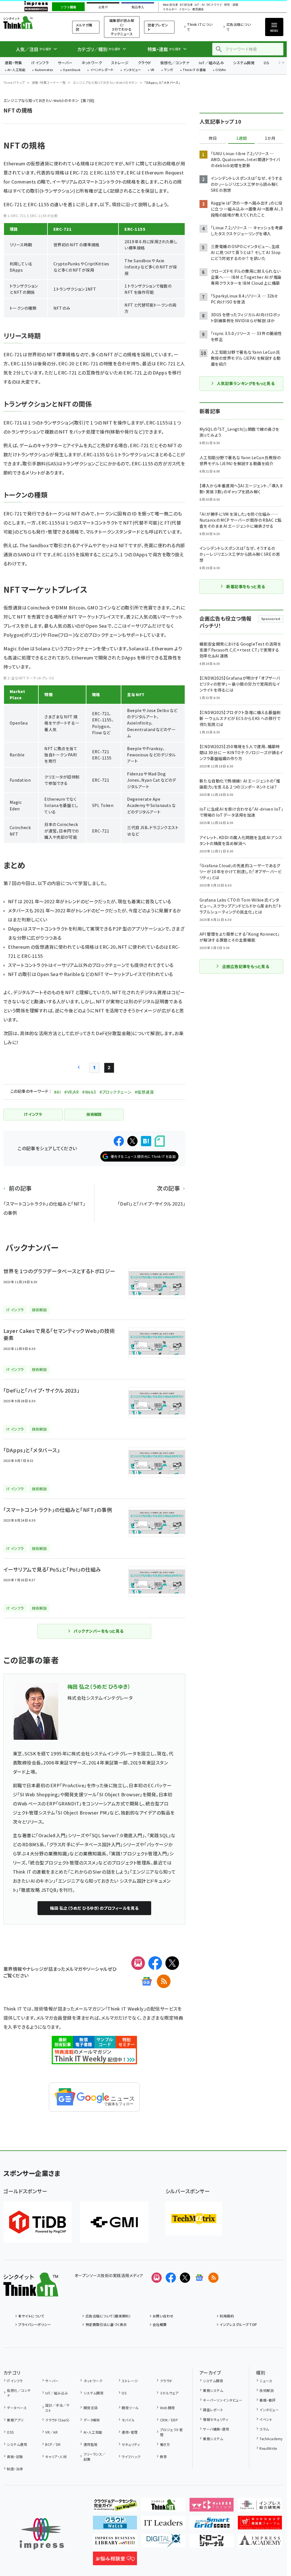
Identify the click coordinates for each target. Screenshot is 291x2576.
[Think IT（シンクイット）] (31, 2292)
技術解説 (267, 2390)
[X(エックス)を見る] (185, 2278)
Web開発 (167, 2408)
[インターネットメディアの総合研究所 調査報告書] (260, 2507)
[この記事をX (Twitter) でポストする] (132, 1141)
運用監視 (91, 2444)
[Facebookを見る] (171, 2278)
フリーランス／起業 (95, 2457)
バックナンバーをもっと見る (98, 1631)
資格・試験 (15, 2457)
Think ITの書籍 (194, 70)
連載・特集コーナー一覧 (49, 82)
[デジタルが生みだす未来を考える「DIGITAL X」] (163, 2543)
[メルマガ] (138, 1963)
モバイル (128, 2420)
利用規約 (227, 2316)
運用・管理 (130, 2432)
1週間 (242, 138)
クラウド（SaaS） (58, 2420)
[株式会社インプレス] (42, 2534)
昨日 (213, 138)
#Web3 (89, 1092)
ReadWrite (268, 2448)
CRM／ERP (169, 2420)
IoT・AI (200, 5)
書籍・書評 (267, 2400)
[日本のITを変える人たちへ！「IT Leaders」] (163, 2525)
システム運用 (17, 2444)
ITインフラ (40, 63)
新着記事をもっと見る (246, 586)
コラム (264, 2429)
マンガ (169, 70)
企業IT (103, 7)
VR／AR (51, 2432)
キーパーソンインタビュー (223, 2400)
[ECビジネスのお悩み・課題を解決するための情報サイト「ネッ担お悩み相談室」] (115, 2561)
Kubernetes (44, 70)
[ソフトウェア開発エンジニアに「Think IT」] (163, 2507)
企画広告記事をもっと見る (246, 966)
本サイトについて (31, 2316)
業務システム (213, 2390)
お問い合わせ (163, 2316)
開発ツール (130, 2408)
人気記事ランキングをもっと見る (246, 383)
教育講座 (198, 9)
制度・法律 (15, 2469)
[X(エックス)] (172, 1963)
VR (153, 70)
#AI (57, 1092)
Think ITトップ (14, 82)
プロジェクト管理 (171, 2432)
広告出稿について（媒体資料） (108, 2316)
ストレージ (120, 63)
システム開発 (244, 63)
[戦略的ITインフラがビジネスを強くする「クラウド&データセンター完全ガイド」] (115, 2507)
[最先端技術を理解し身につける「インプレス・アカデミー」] (260, 2543)
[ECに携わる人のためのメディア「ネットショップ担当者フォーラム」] (260, 2525)
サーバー (65, 63)
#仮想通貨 (144, 1092)
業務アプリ (15, 2420)
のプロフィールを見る (94, 1908)
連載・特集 (13, 63)
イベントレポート (102, 70)
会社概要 (160, 2324)
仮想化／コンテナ (175, 63)
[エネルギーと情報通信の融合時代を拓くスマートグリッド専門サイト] (212, 2525)
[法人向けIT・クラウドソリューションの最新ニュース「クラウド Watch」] (115, 2525)
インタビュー (132, 70)
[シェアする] (119, 1141)
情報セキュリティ (216, 2419)
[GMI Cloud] (114, 2222)
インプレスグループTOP (238, 2324)
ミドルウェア (169, 2393)
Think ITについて (200, 27)
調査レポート (213, 2410)
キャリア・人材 (56, 2457)
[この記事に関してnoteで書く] (160, 1141)
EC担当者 (186, 5)
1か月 (270, 138)
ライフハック (131, 2457)
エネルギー (170, 9)
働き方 (165, 2444)
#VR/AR (71, 1092)
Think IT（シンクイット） (31, 23)
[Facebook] (155, 1963)
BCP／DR (53, 2444)
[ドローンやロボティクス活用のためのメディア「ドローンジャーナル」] (212, 2543)
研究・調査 (231, 5)
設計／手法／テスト (57, 2408)
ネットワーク (92, 63)
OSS (10, 2432)
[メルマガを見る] (157, 2278)
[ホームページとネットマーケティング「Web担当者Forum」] (212, 2507)
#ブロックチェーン (115, 1092)
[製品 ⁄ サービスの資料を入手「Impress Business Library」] (115, 2543)
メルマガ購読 (84, 27)
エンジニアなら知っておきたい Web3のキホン (105, 82)
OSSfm (221, 70)
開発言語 (91, 2408)
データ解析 (92, 2420)
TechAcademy (271, 2439)
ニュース (266, 2381)
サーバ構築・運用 (216, 2429)
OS (266, 63)
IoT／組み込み (211, 63)
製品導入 (138, 7)
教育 (163, 2457)
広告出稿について (239, 27)
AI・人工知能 (16, 70)
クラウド (145, 63)
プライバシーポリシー (35, 2324)
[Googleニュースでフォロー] (199, 2278)
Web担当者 (170, 5)
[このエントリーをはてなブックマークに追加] (146, 1141)
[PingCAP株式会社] (38, 2222)
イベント (266, 2419)
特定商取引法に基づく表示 (106, 2324)
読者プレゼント (158, 27)
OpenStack (72, 70)
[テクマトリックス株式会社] (194, 2219)
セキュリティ (131, 2444)
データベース (17, 2408)
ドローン (185, 9)
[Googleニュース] (147, 1981)
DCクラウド (214, 5)
